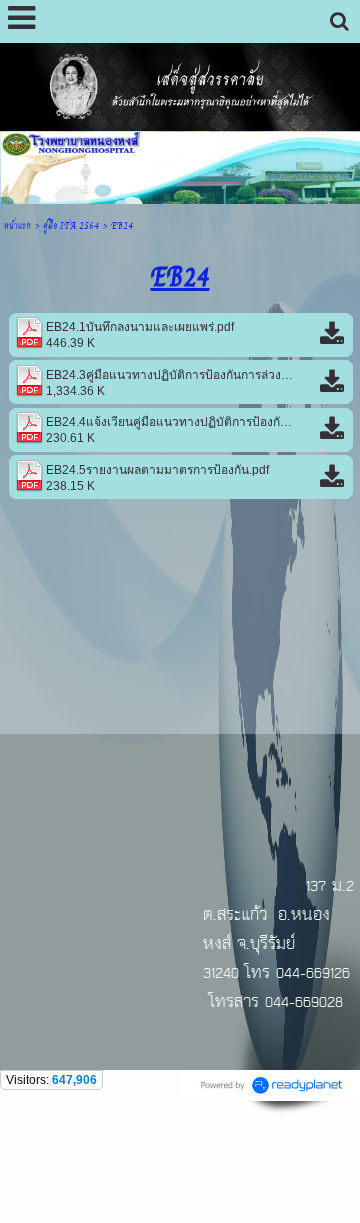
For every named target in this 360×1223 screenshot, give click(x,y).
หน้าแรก (17, 224)
